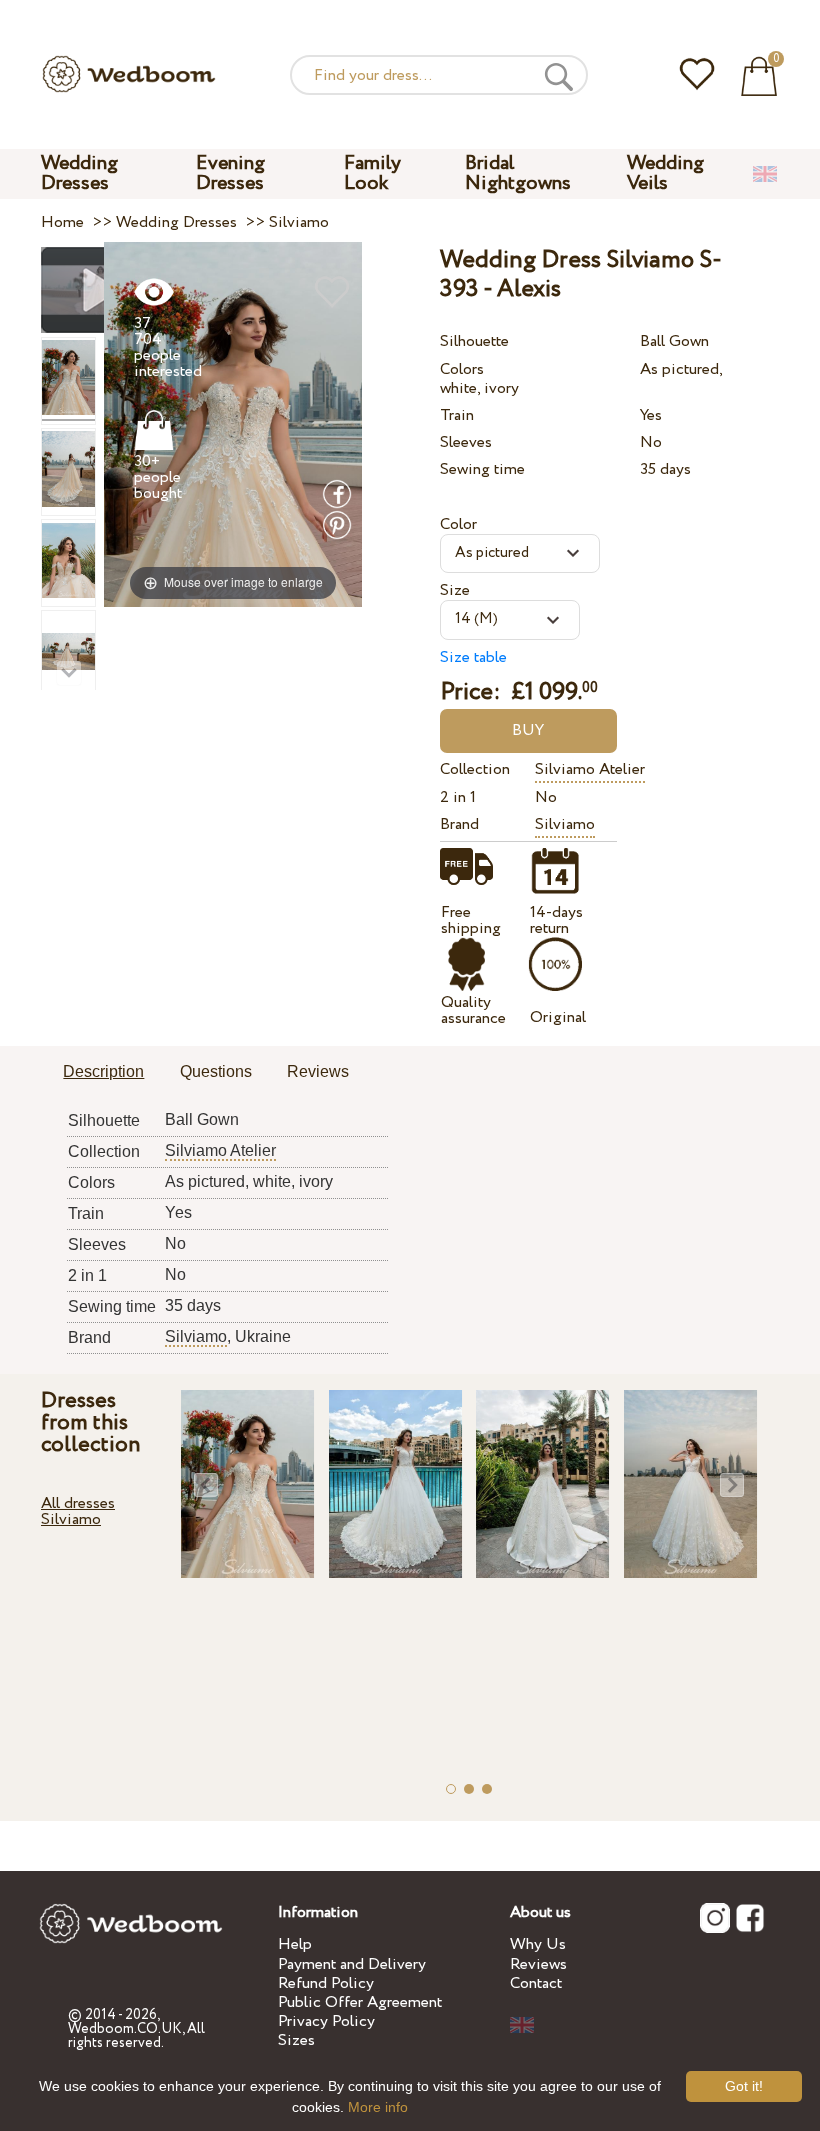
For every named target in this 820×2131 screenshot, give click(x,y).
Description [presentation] (103, 1071)
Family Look (372, 173)
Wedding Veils (665, 173)
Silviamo (565, 824)
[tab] (103, 1073)
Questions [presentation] (216, 1071)
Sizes (296, 2040)
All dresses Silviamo (78, 1511)
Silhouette (474, 341)
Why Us (538, 1944)
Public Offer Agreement (360, 2002)
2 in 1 (458, 797)
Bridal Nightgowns (518, 173)
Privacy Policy (326, 2021)
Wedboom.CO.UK (125, 2029)
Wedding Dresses (79, 173)
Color (458, 524)
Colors (462, 369)
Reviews (538, 1964)
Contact (536, 1983)
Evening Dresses (230, 173)
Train (457, 415)
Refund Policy (326, 1983)
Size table (473, 657)
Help (295, 1944)
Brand (459, 824)
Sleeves (466, 442)
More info (378, 2107)
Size (455, 590)
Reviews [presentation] (318, 1071)
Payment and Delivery (352, 1964)
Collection (475, 769)
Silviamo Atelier (590, 769)
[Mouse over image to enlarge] (233, 423)
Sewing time (482, 469)
